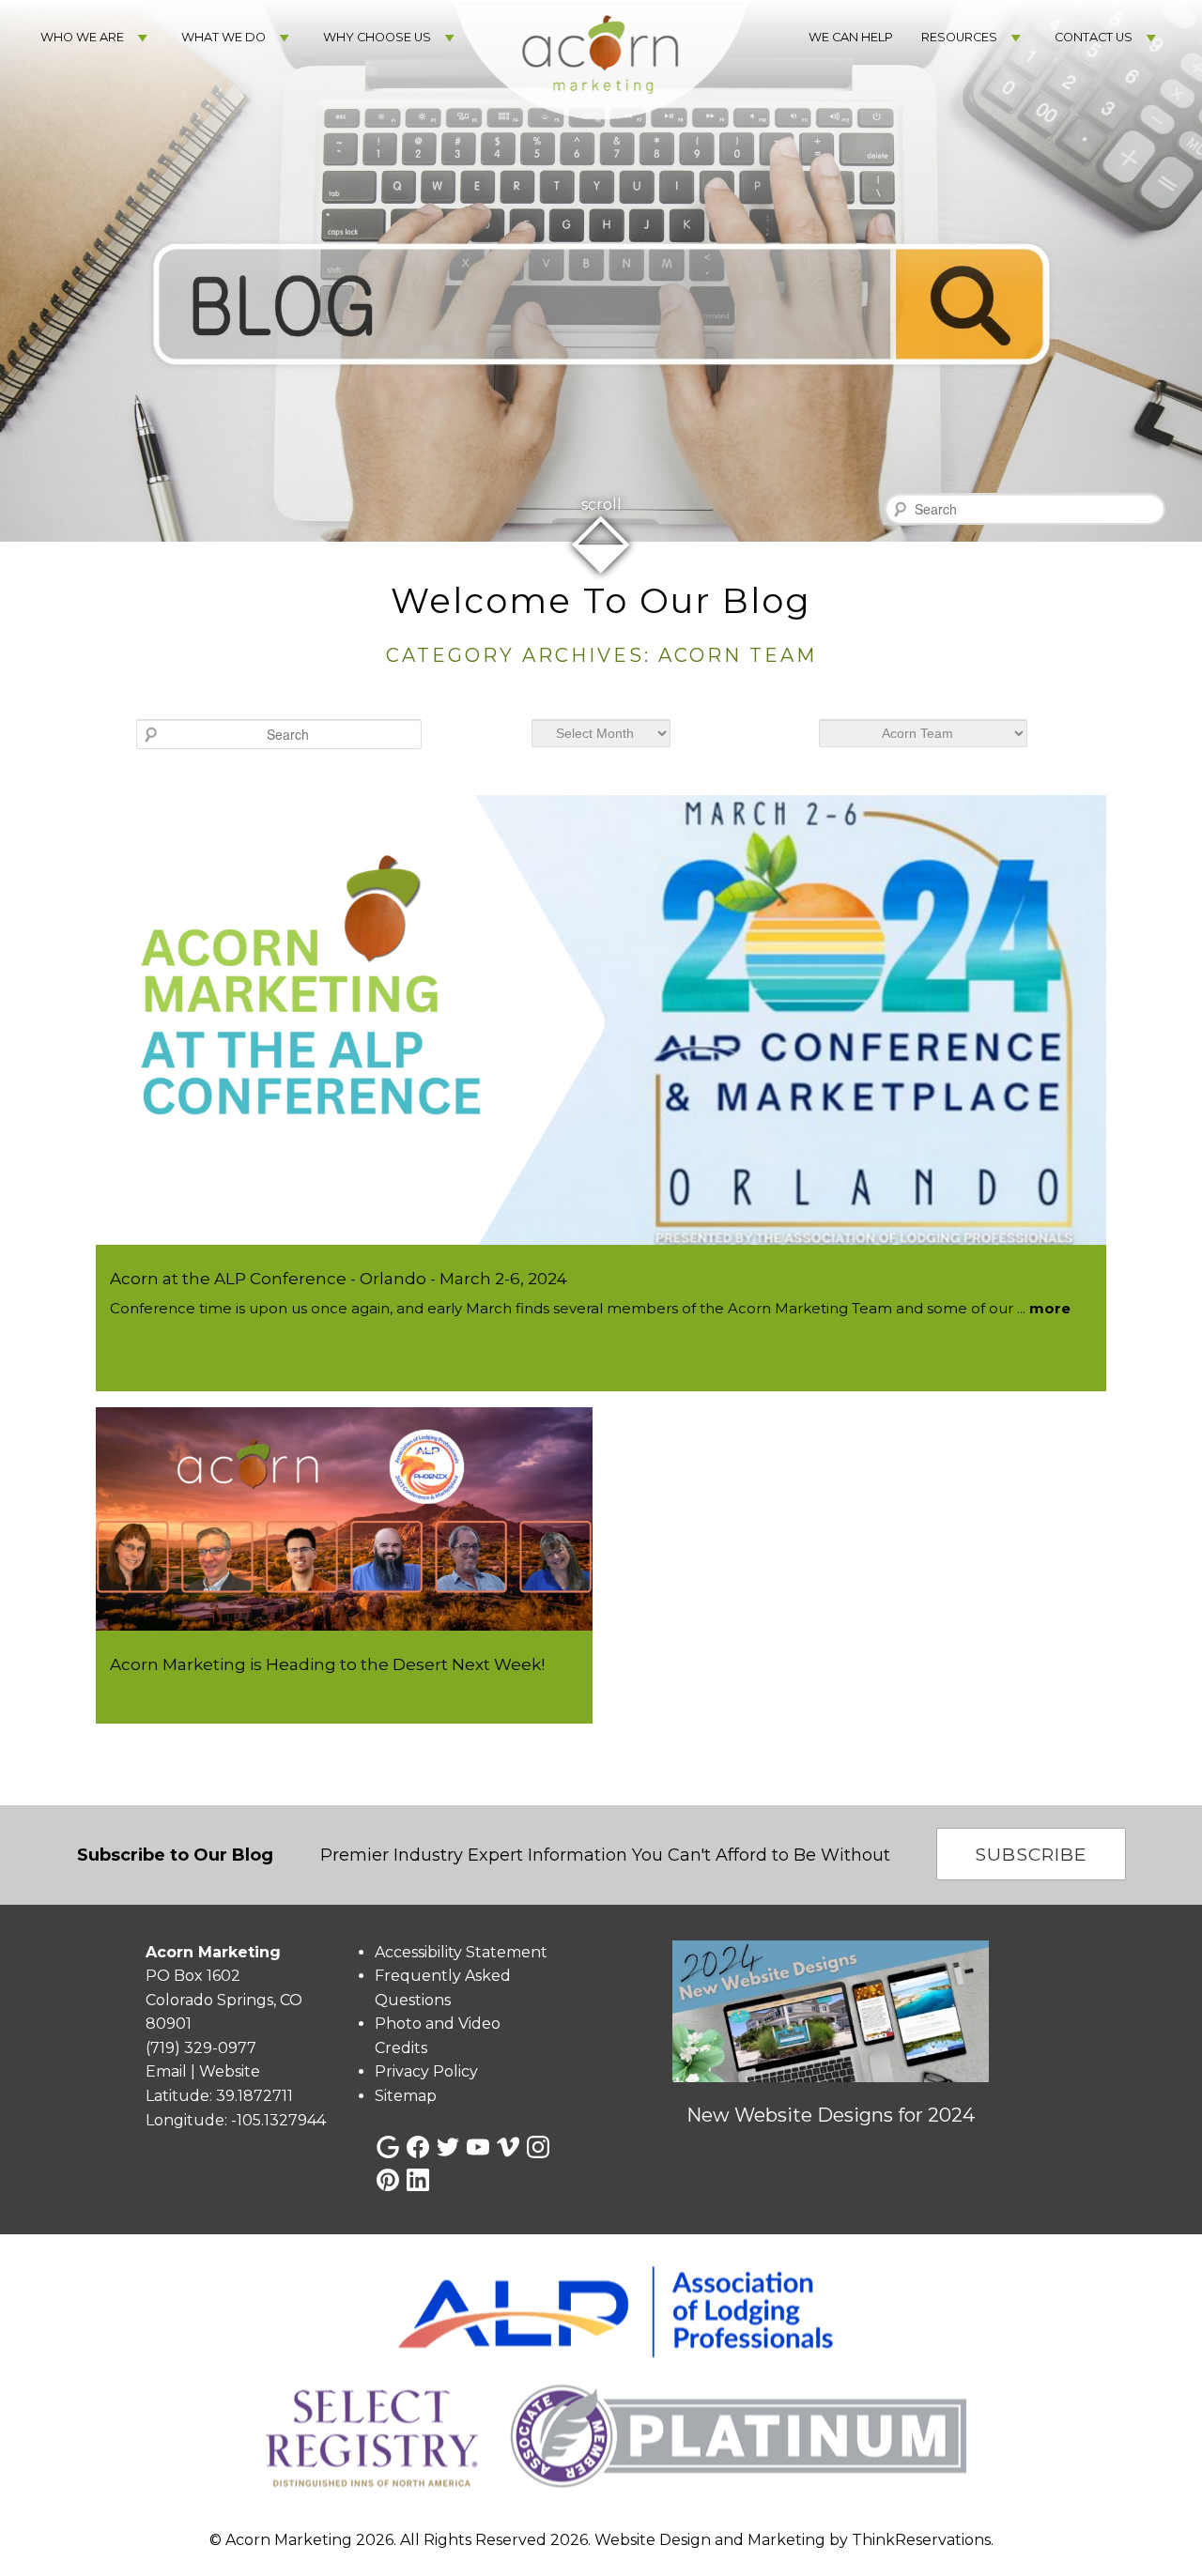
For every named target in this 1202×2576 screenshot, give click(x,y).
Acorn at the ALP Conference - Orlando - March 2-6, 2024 (339, 1279)
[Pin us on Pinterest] (388, 2180)
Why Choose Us (377, 37)
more (1050, 1308)
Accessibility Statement (461, 1952)
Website (230, 2071)
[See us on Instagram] (538, 2147)
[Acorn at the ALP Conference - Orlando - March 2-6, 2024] (601, 1240)
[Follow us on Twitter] (448, 2147)
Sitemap (406, 2096)
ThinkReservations (921, 2541)
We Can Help (851, 37)
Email (166, 2071)
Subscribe (1031, 1854)
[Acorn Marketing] (601, 141)
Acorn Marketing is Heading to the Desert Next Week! (327, 1664)
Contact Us (1094, 37)
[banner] (601, 2383)
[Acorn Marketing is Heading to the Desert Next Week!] (344, 1625)
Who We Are (82, 37)
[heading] (601, 626)
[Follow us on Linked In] (418, 2180)
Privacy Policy (426, 2071)
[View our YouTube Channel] (478, 2147)
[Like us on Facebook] (418, 2147)
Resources (959, 37)
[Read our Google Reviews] (388, 2147)
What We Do (223, 37)
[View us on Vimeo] (508, 2147)
